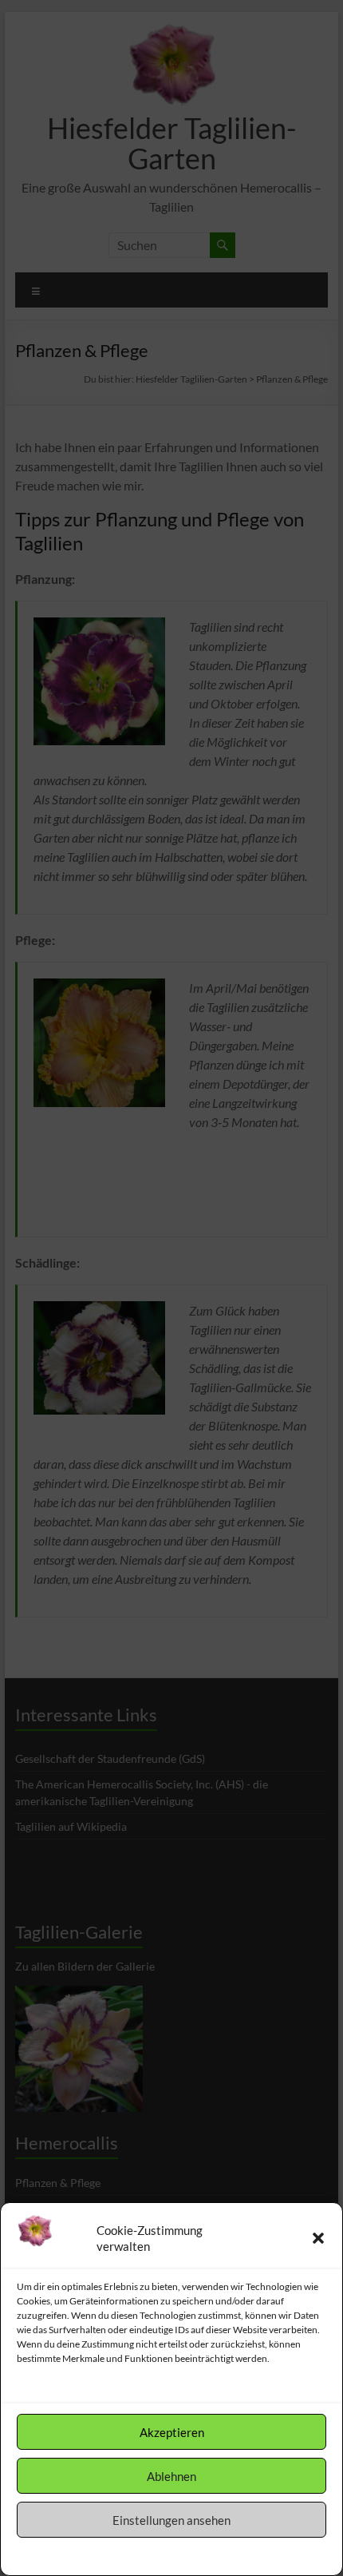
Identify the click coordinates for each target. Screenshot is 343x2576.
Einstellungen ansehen (171, 2520)
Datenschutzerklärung (184, 2555)
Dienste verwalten (62, 2387)
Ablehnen (171, 2476)
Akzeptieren (172, 2432)
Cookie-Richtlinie (93, 2555)
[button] (318, 2238)
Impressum (263, 2555)
